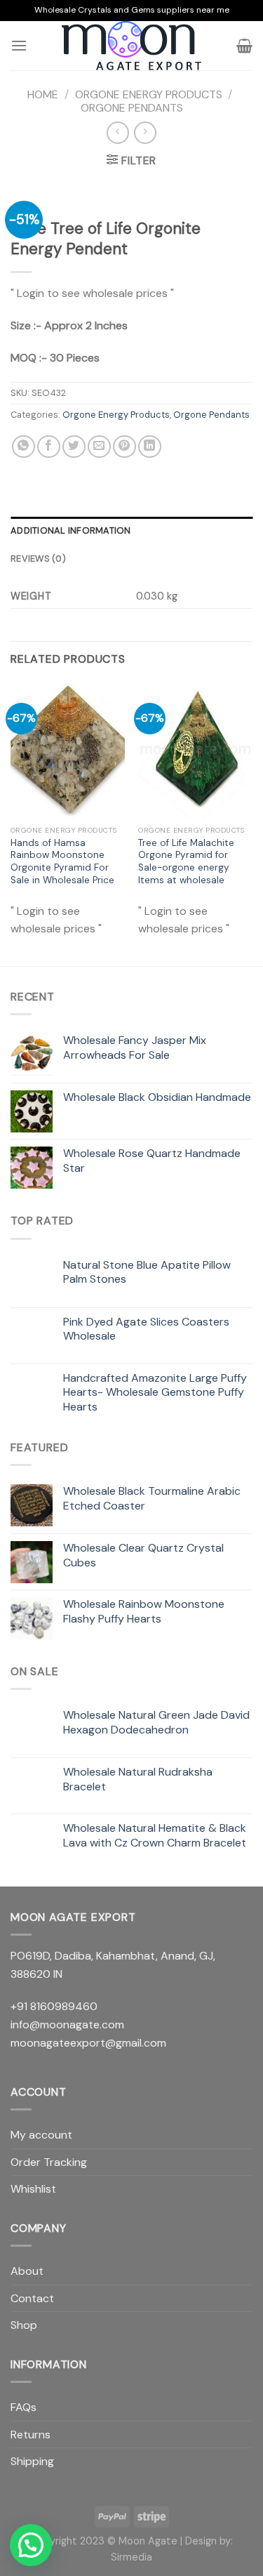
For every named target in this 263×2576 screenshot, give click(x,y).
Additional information (71, 530)
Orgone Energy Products (149, 94)
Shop (24, 2325)
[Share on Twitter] (74, 447)
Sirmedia (131, 2557)
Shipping (32, 2461)
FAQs (23, 2407)
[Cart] (244, 46)
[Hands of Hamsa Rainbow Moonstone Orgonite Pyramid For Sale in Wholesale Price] (68, 750)
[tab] (131, 531)
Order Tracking (49, 2162)
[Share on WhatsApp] (23, 447)
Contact (32, 2298)
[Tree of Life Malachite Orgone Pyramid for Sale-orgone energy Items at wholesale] (195, 750)
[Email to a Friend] (99, 447)
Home (43, 94)
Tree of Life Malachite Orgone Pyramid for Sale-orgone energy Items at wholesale (186, 861)
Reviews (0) (38, 559)
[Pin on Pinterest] (124, 447)
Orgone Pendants (132, 108)
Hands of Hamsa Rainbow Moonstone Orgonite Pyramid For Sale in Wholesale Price (62, 861)
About (27, 2271)
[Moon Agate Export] (132, 46)
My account (41, 2135)
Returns (31, 2435)
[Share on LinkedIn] (150, 447)
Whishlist (33, 2189)
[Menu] (19, 45)
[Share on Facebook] (49, 447)
